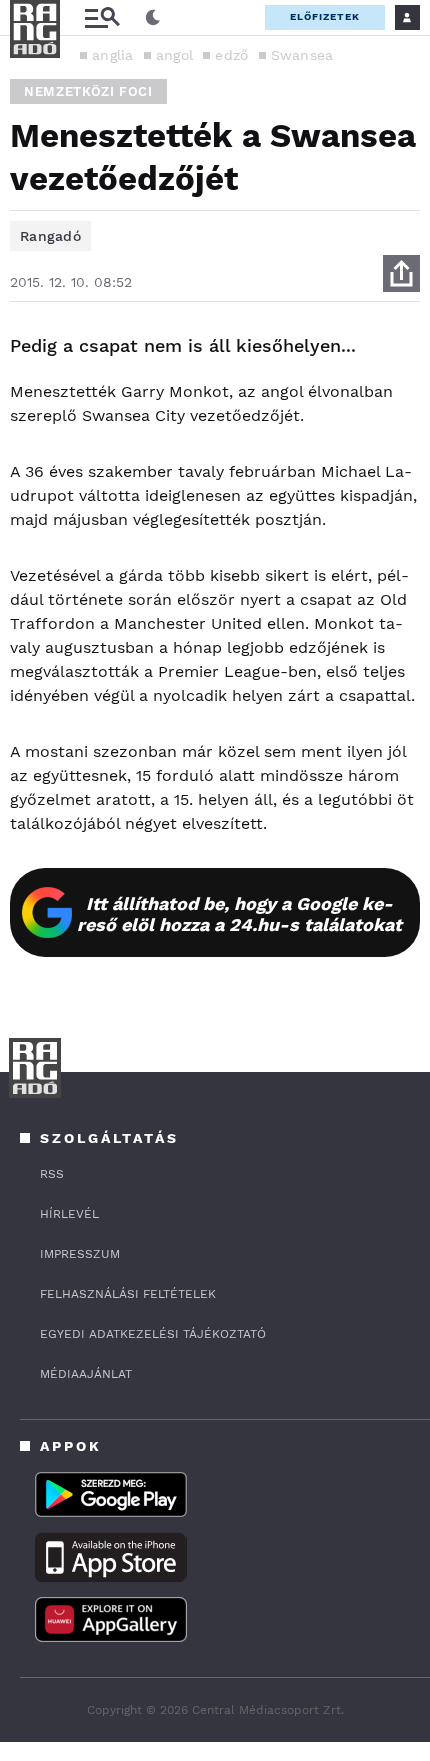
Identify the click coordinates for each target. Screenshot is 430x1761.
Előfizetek (325, 16)
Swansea (302, 55)
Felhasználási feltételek (128, 1294)
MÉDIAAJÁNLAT (86, 1374)
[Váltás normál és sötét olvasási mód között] (153, 18)
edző (231, 55)
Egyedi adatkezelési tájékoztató (153, 1334)
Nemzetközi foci (88, 91)
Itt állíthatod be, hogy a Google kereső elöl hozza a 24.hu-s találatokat (239, 914)
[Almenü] (102, 17)
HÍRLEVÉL (69, 1214)
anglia (113, 55)
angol (175, 55)
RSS (52, 1174)
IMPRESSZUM (80, 1254)
